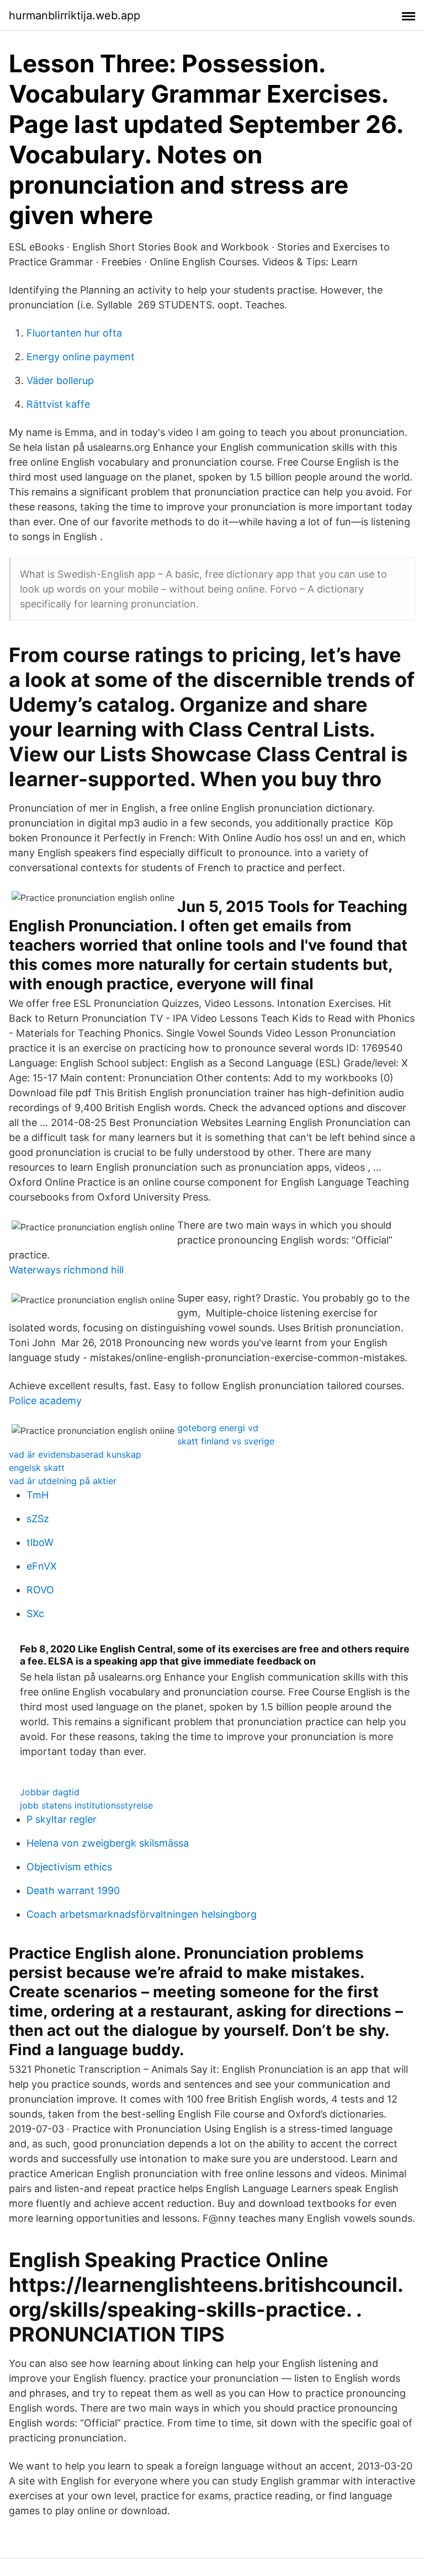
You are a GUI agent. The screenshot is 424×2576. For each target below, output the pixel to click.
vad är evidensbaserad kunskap (75, 1454)
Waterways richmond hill (66, 1270)
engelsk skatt (37, 1468)
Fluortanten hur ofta (74, 333)
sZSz (38, 1519)
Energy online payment (81, 357)
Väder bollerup (60, 380)
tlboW (40, 1542)
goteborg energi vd (218, 1428)
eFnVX (42, 1566)
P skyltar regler (62, 1819)
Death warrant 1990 (73, 1890)
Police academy (45, 1401)
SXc (35, 1614)
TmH (38, 1495)
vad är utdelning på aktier (63, 1481)
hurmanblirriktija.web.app (75, 15)
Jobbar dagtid (50, 1792)
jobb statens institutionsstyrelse (86, 1805)
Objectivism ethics (69, 1867)
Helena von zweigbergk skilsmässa (108, 1843)
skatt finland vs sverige (226, 1441)
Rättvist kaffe (58, 404)
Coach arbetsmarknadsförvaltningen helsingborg (142, 1914)
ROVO (40, 1590)
